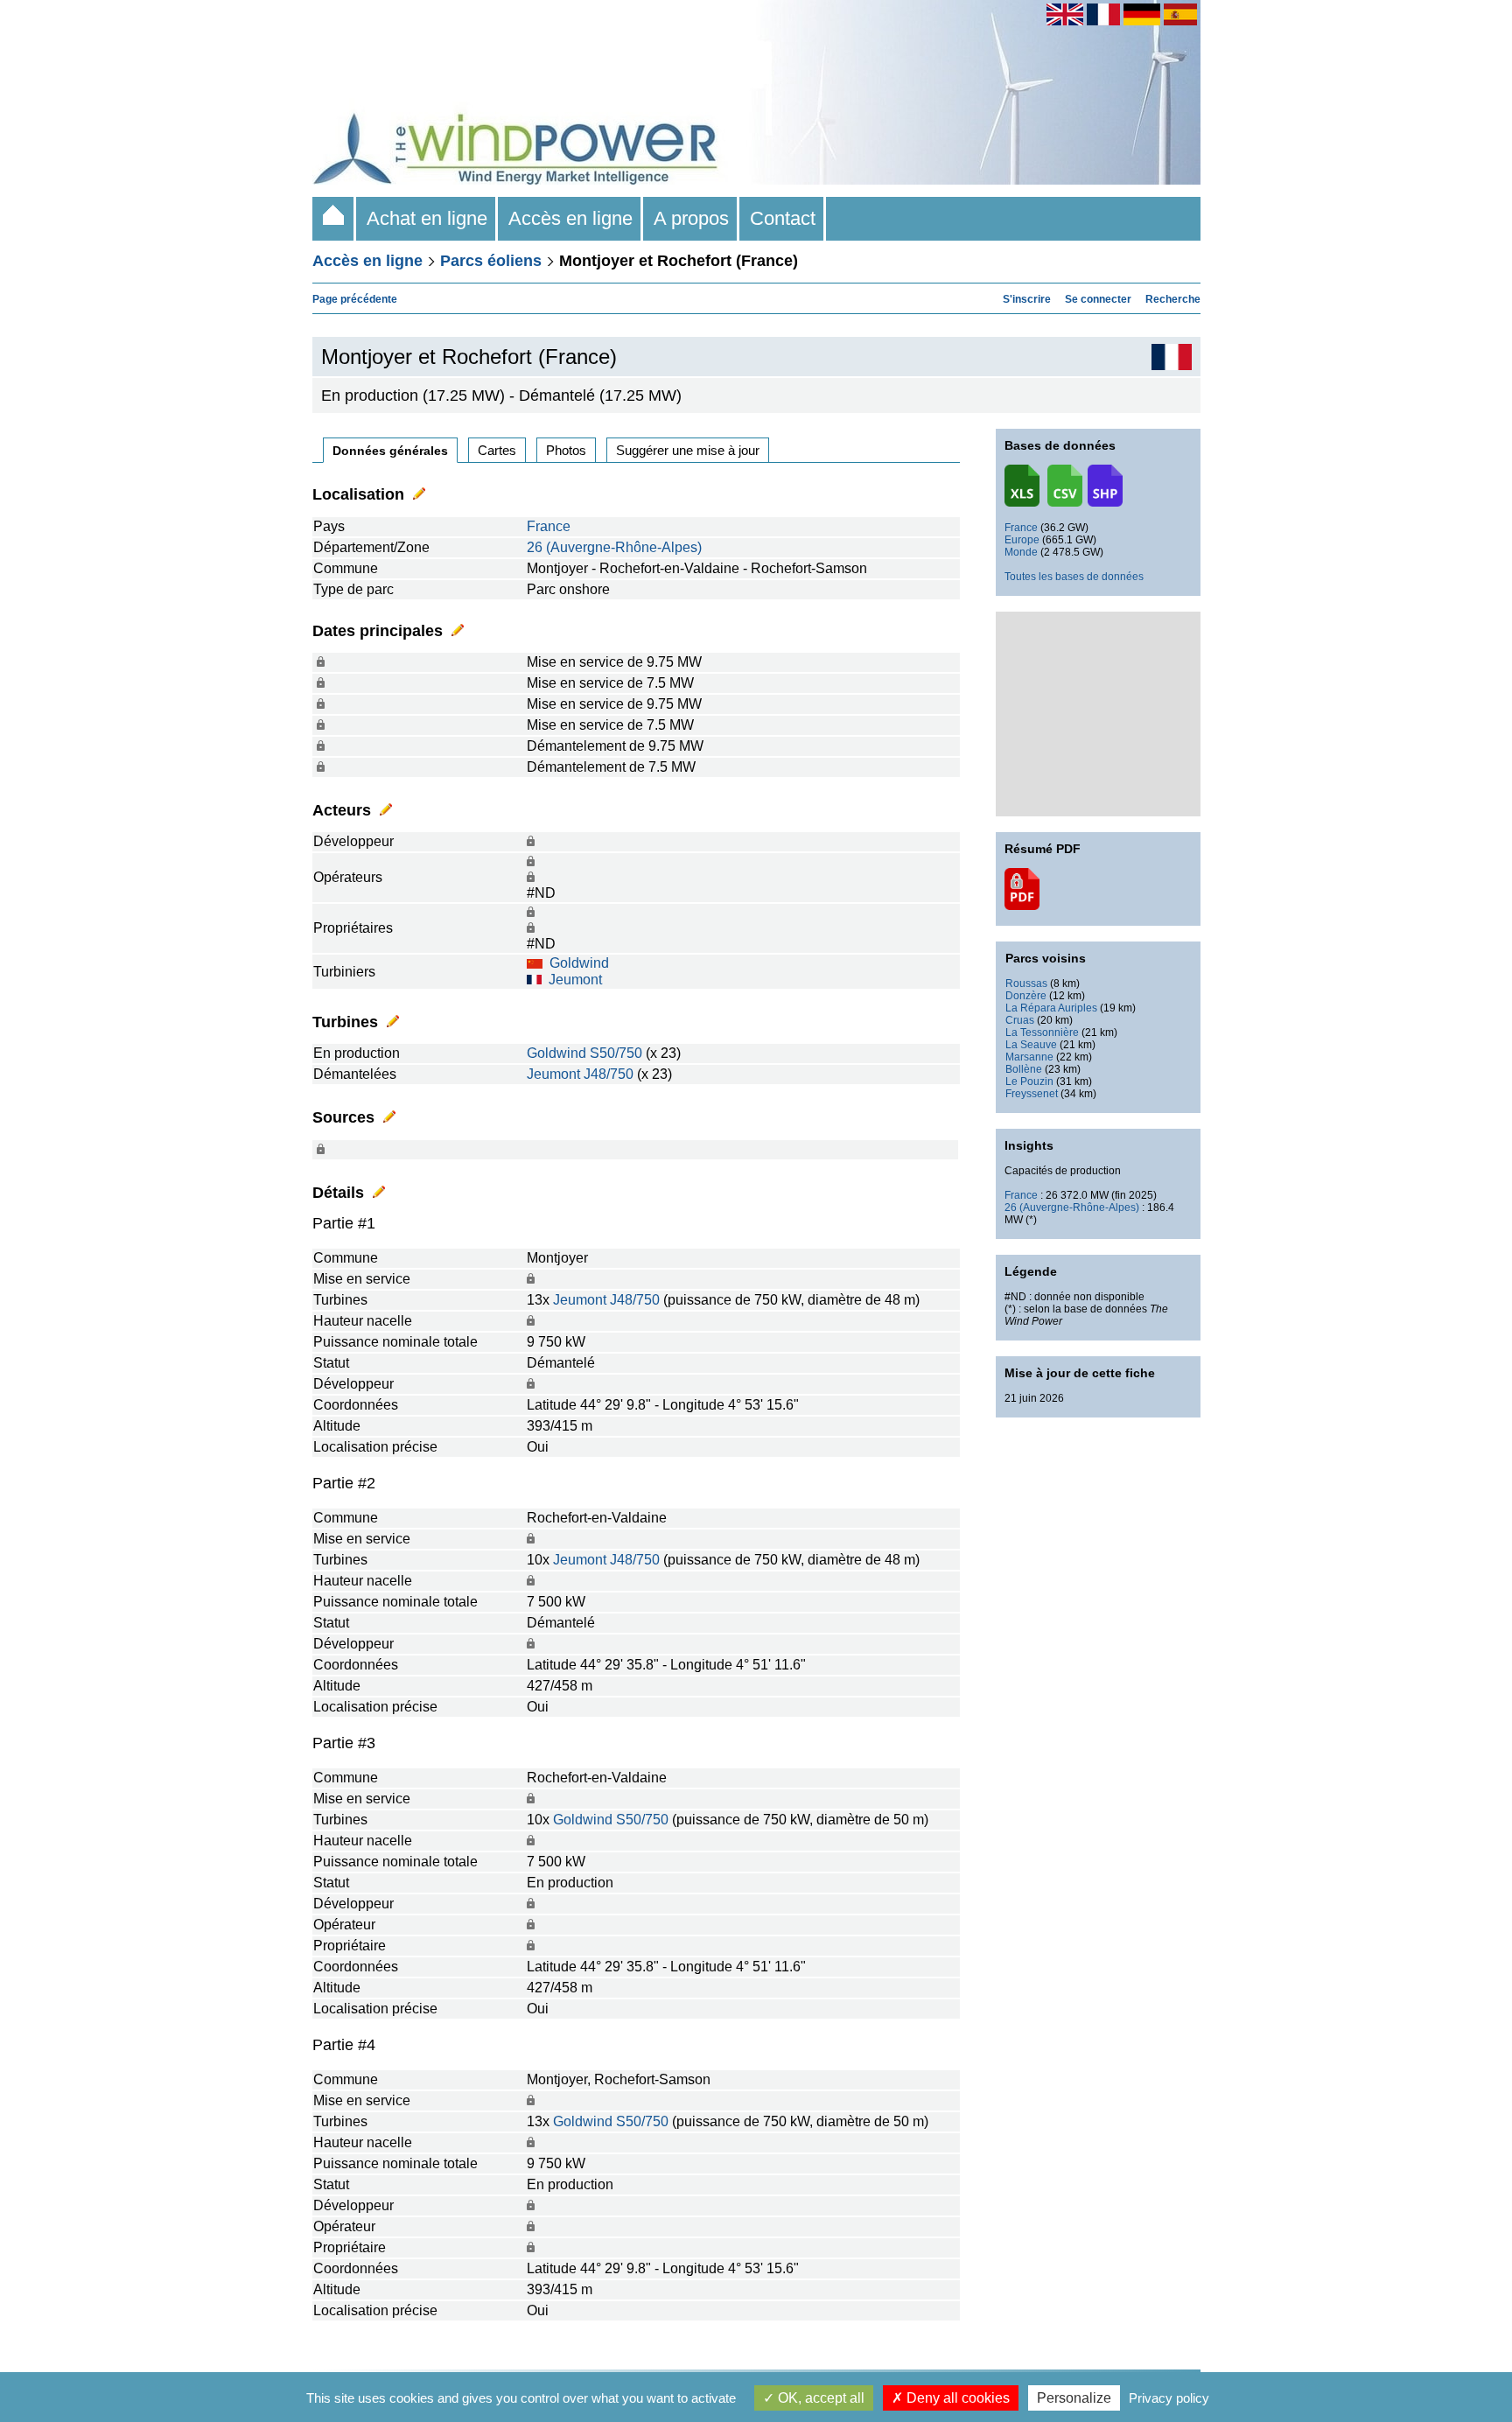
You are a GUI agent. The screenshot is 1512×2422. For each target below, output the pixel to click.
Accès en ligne (570, 218)
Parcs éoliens (491, 261)
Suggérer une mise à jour (688, 450)
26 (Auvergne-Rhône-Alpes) (614, 547)
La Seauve (1031, 1045)
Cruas (1020, 1020)
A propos (691, 218)
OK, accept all (819, 2398)
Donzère (1026, 996)
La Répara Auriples (1051, 1008)
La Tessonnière (1042, 1032)
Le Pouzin (1029, 1081)
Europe (1022, 540)
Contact (783, 218)
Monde (1021, 552)
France (549, 526)
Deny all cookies (956, 2398)
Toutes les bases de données (1074, 577)
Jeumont (575, 980)
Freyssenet (1032, 1094)
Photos (566, 450)
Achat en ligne (427, 218)
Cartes (497, 450)
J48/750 (609, 1074)
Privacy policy (1169, 2398)
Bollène (1024, 1069)
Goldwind (579, 963)
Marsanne (1029, 1057)
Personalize (1074, 2398)
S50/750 (616, 1053)
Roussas (1026, 983)
